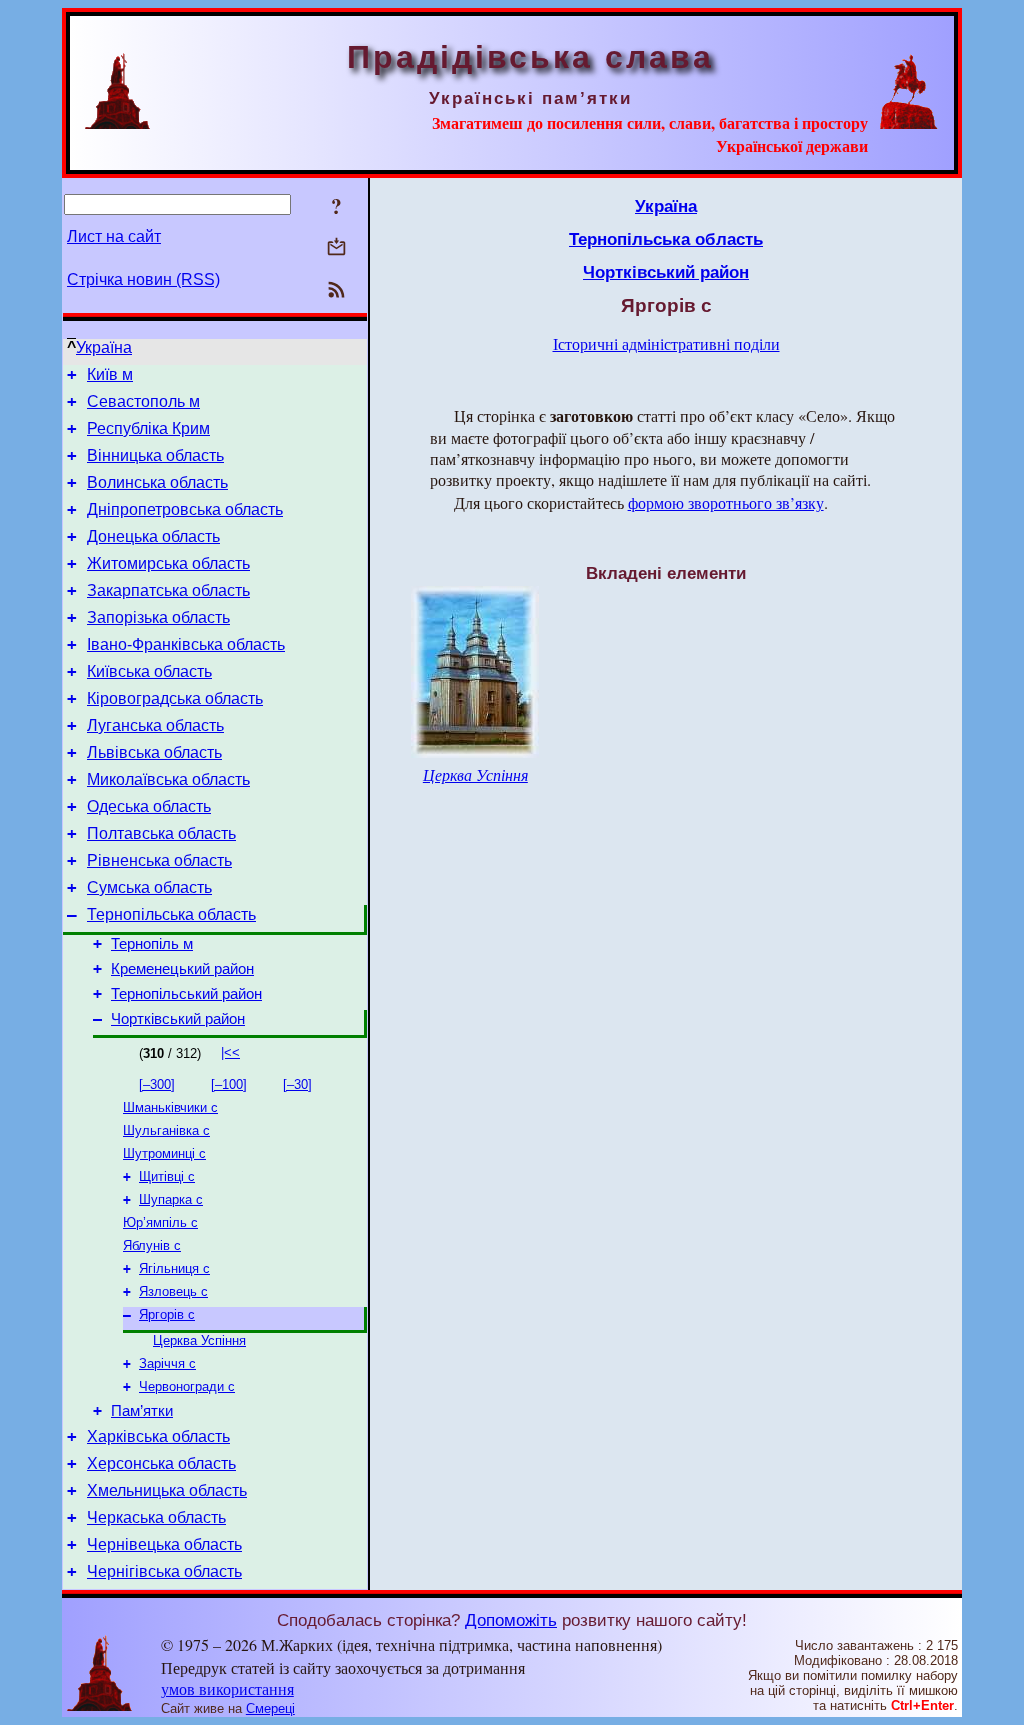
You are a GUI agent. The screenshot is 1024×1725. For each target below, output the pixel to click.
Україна (104, 347)
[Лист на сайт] (336, 248)
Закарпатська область (168, 590)
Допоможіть (511, 1620)
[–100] (229, 1084)
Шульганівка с (166, 1130)
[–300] (157, 1084)
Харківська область (158, 1436)
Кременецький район (182, 969)
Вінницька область (155, 455)
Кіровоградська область (175, 698)
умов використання (227, 1688)
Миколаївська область (168, 779)
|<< (230, 1052)
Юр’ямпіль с (160, 1222)
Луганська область (155, 725)
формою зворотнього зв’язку (726, 502)
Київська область (149, 671)
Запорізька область (158, 617)
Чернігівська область (164, 1571)
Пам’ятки (142, 1411)
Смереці (270, 1708)
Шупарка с (171, 1199)
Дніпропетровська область (185, 509)
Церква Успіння (199, 1340)
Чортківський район (178, 1019)
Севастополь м (143, 401)
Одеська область (149, 806)
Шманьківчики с (170, 1107)
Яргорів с (167, 1314)
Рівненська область (159, 860)
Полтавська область (161, 833)
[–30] (297, 1084)
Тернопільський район (186, 994)
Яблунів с (152, 1245)
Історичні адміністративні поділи (666, 343)
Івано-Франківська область (186, 644)
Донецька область (153, 536)
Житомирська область (168, 563)
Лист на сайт (114, 236)
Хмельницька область (167, 1490)
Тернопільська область (171, 914)
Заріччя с (167, 1363)
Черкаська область (156, 1517)
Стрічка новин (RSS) (143, 279)
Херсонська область (161, 1463)
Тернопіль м (152, 944)
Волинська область (157, 482)
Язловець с (173, 1291)
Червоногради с (187, 1386)
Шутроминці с (164, 1153)
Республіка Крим (148, 428)
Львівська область (154, 752)
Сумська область (149, 887)
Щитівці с (167, 1176)
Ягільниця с (174, 1268)
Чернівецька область (164, 1544)
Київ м (110, 374)
